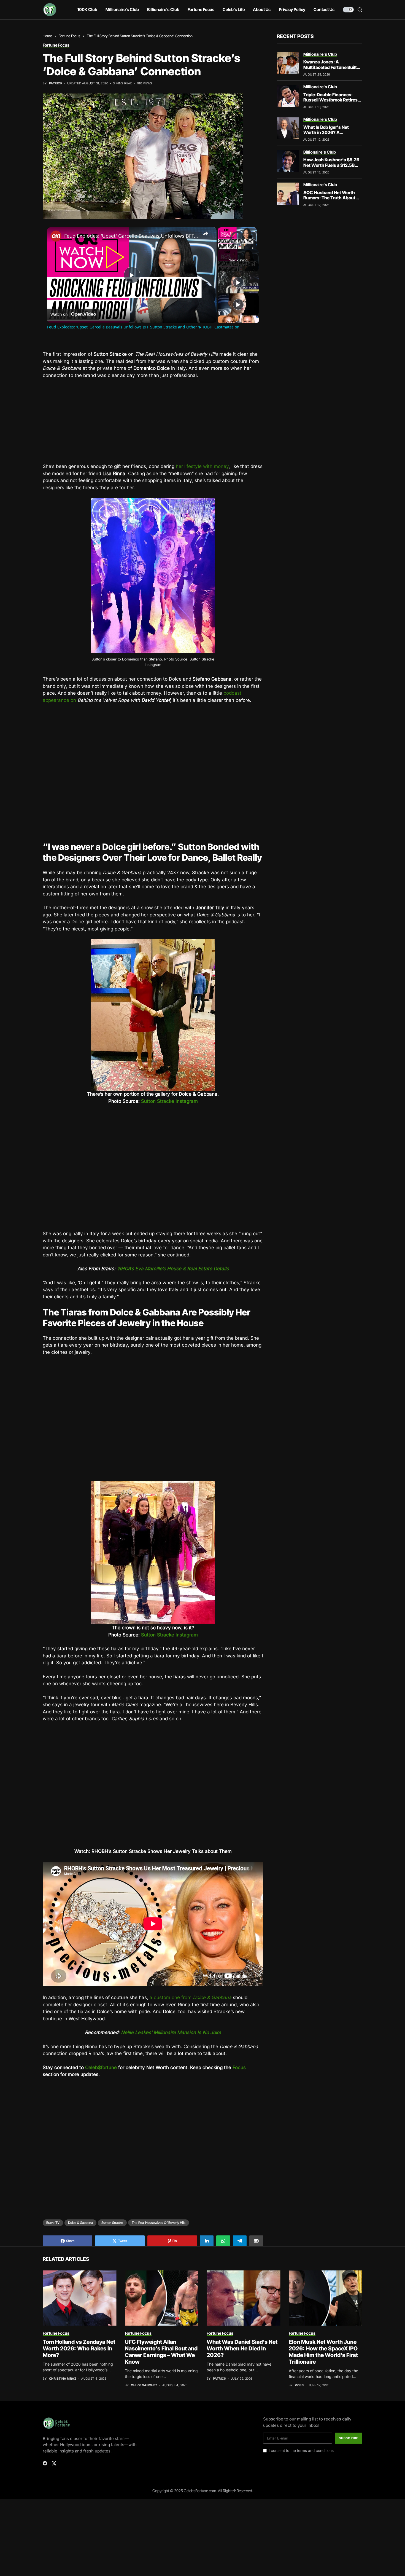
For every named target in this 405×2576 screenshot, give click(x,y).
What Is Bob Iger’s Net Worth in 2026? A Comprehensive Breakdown (332, 132)
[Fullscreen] (253, 246)
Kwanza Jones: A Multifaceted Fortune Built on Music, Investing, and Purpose (330, 70)
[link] (56, 236)
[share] (206, 234)
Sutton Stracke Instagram (169, 1101)
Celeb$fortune (101, 2067)
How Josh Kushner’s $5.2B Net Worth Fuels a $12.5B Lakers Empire (331, 165)
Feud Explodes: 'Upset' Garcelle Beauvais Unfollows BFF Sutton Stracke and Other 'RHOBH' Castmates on (131, 236)
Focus (239, 2067)
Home (47, 36)
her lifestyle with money (202, 466)
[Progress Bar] (237, 243)
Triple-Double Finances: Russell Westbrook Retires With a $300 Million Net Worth (330, 103)
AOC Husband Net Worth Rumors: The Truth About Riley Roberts (329, 198)
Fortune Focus (69, 36)
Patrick (56, 83)
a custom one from (191, 1997)
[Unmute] (228, 246)
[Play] (221, 246)
